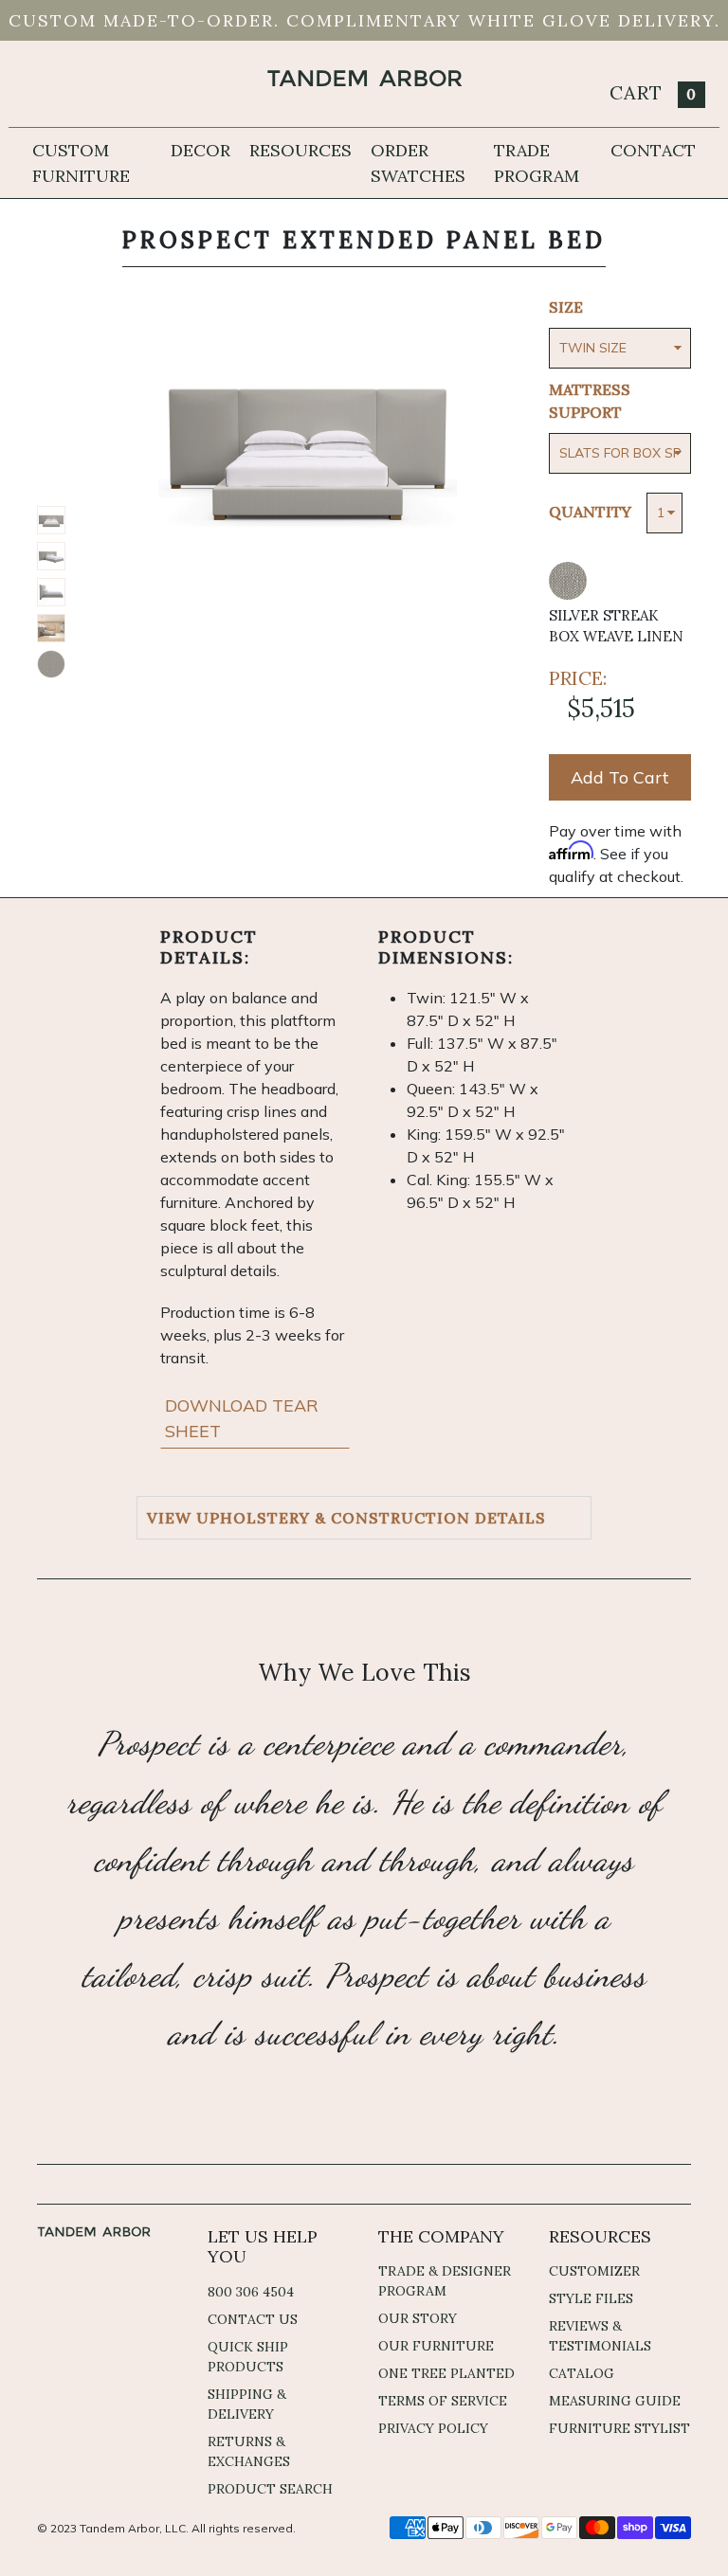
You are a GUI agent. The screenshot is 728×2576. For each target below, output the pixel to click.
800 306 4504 (251, 2292)
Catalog (582, 2373)
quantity (590, 512)
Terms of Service (443, 2401)
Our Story (418, 2318)
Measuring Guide (615, 2401)
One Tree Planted (446, 2373)
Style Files (591, 2298)
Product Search (270, 2489)
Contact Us (253, 2319)
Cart (653, 92)
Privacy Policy (433, 2428)
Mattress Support (590, 401)
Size (566, 307)
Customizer (594, 2271)
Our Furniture (436, 2346)
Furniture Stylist (619, 2428)
